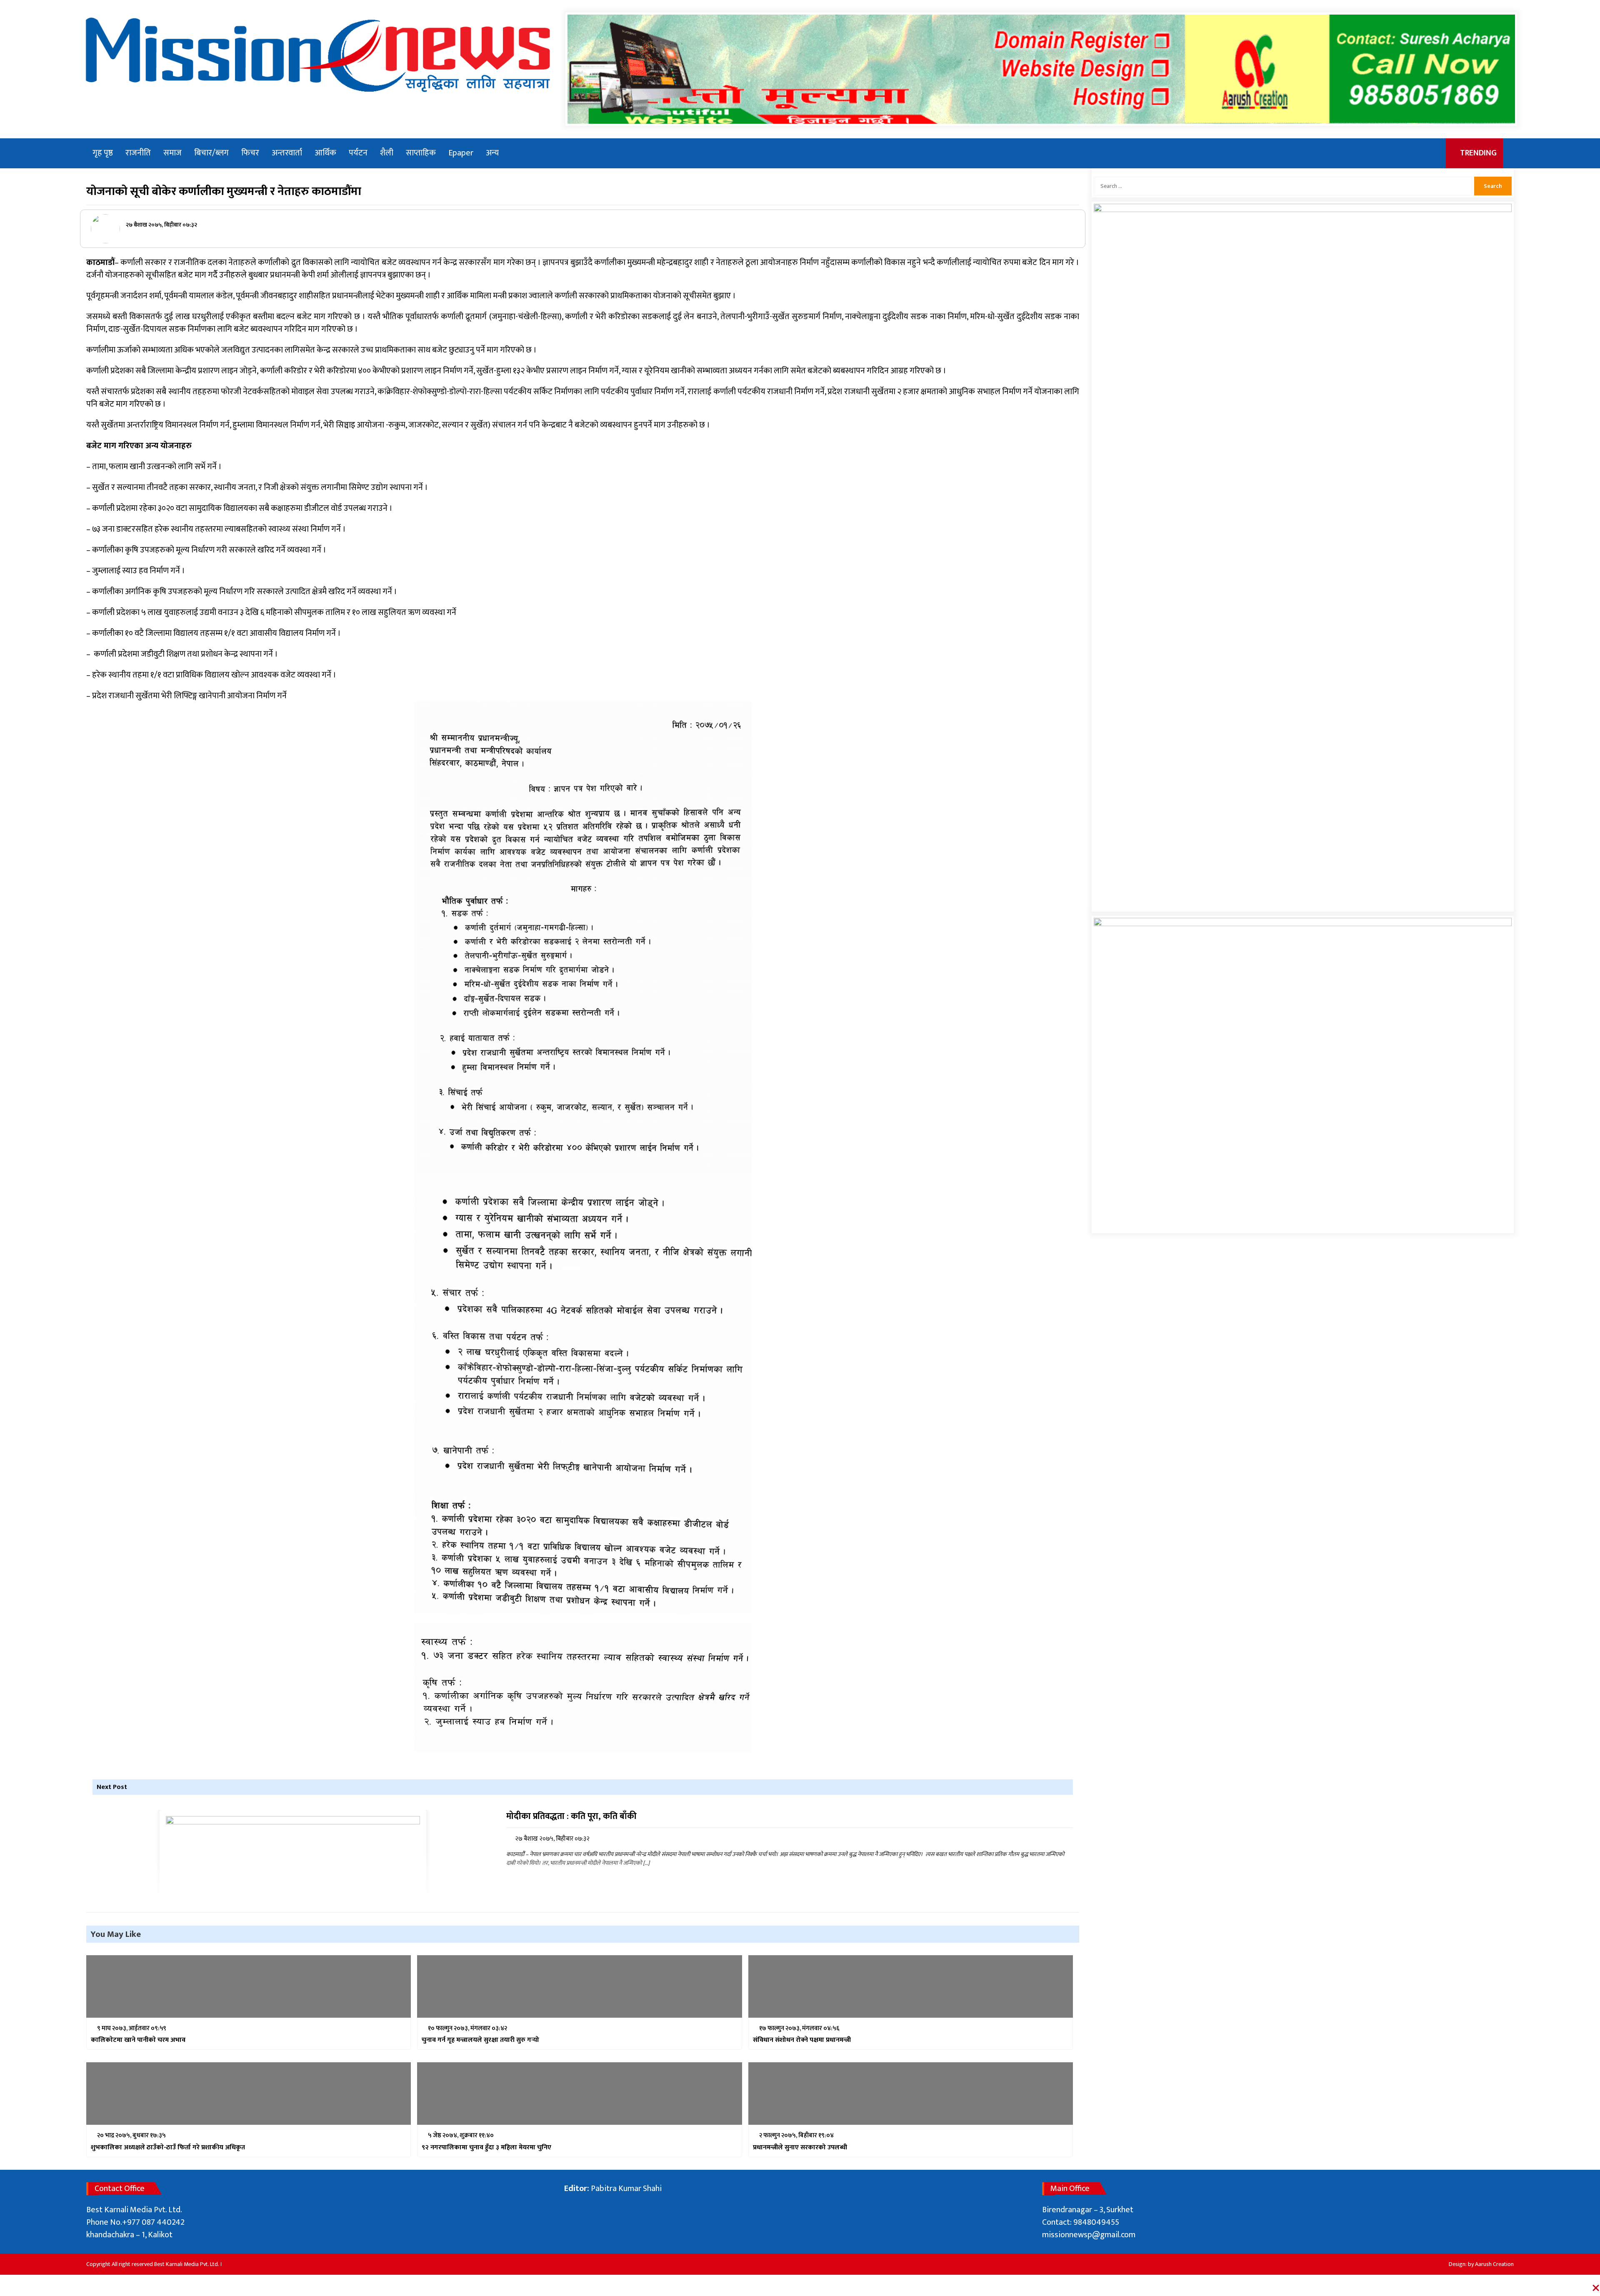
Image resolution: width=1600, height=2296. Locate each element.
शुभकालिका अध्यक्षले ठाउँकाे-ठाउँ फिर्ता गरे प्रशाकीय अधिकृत (168, 2148)
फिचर (250, 153)
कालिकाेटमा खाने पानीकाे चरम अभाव (138, 2040)
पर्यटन (358, 153)
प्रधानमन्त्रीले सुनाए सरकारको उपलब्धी (800, 2148)
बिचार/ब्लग (211, 153)
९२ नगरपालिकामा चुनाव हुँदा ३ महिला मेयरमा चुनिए (486, 2148)
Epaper (461, 153)
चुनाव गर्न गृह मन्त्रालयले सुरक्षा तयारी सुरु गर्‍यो (480, 2040)
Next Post (112, 1787)
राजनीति (138, 153)
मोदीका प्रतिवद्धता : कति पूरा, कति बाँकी (571, 1817)
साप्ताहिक (421, 153)
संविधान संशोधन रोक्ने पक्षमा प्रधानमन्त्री (802, 2040)
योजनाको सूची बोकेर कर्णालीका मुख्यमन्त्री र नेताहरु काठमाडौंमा (224, 191)
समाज (172, 153)
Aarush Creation (1494, 2264)
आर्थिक (325, 153)
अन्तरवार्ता (287, 153)
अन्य (492, 153)
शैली (387, 153)
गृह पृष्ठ (103, 153)
